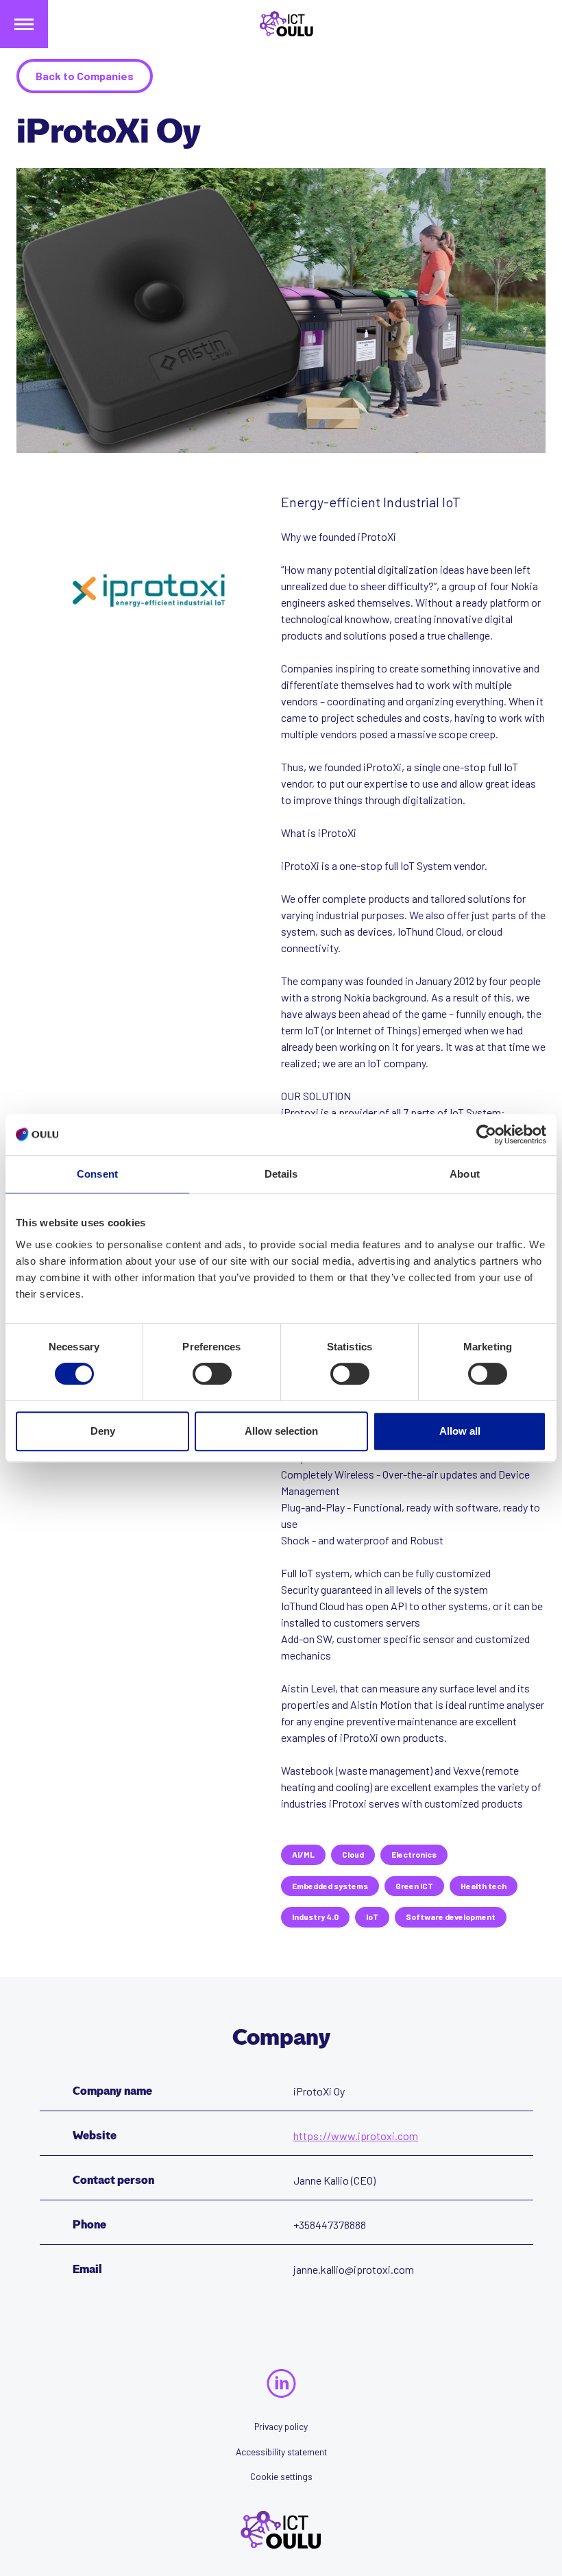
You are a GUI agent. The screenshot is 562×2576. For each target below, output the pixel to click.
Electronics (414, 1854)
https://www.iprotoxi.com (356, 2136)
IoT (372, 1917)
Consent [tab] (97, 1174)
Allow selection (281, 1431)
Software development (451, 1917)
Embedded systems (330, 1886)
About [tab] (465, 1174)
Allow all (460, 1431)
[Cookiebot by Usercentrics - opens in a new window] (486, 1134)
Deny (103, 1431)
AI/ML (303, 1854)
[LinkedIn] (281, 2383)
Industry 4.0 (315, 1917)
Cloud (353, 1854)
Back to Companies (85, 76)
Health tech (484, 1886)
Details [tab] (281, 1174)
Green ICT (414, 1886)
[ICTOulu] (281, 24)
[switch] (212, 1374)
